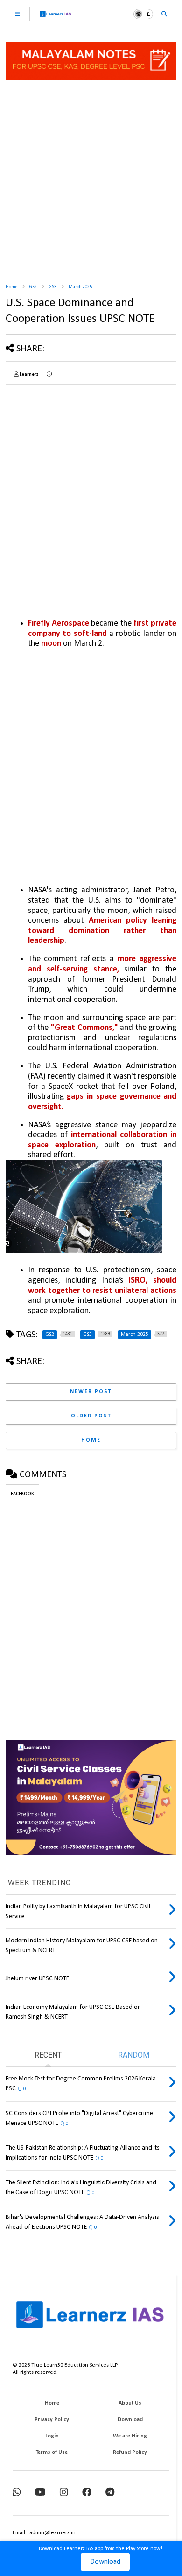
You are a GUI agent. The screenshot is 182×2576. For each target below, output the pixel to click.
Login (52, 2436)
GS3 (53, 287)
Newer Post (91, 1392)
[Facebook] (87, 2493)
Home (11, 287)
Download (105, 2562)
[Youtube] (40, 2493)
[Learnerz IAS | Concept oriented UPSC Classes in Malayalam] (56, 18)
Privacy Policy (52, 2420)
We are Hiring (130, 2436)
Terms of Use (52, 2452)
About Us (130, 2403)
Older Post (91, 1416)
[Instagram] (64, 2493)
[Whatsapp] (17, 2493)
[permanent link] (49, 375)
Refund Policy (130, 2452)
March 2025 (80, 287)
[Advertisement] (91, 178)
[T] (110, 2493)
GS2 (33, 287)
